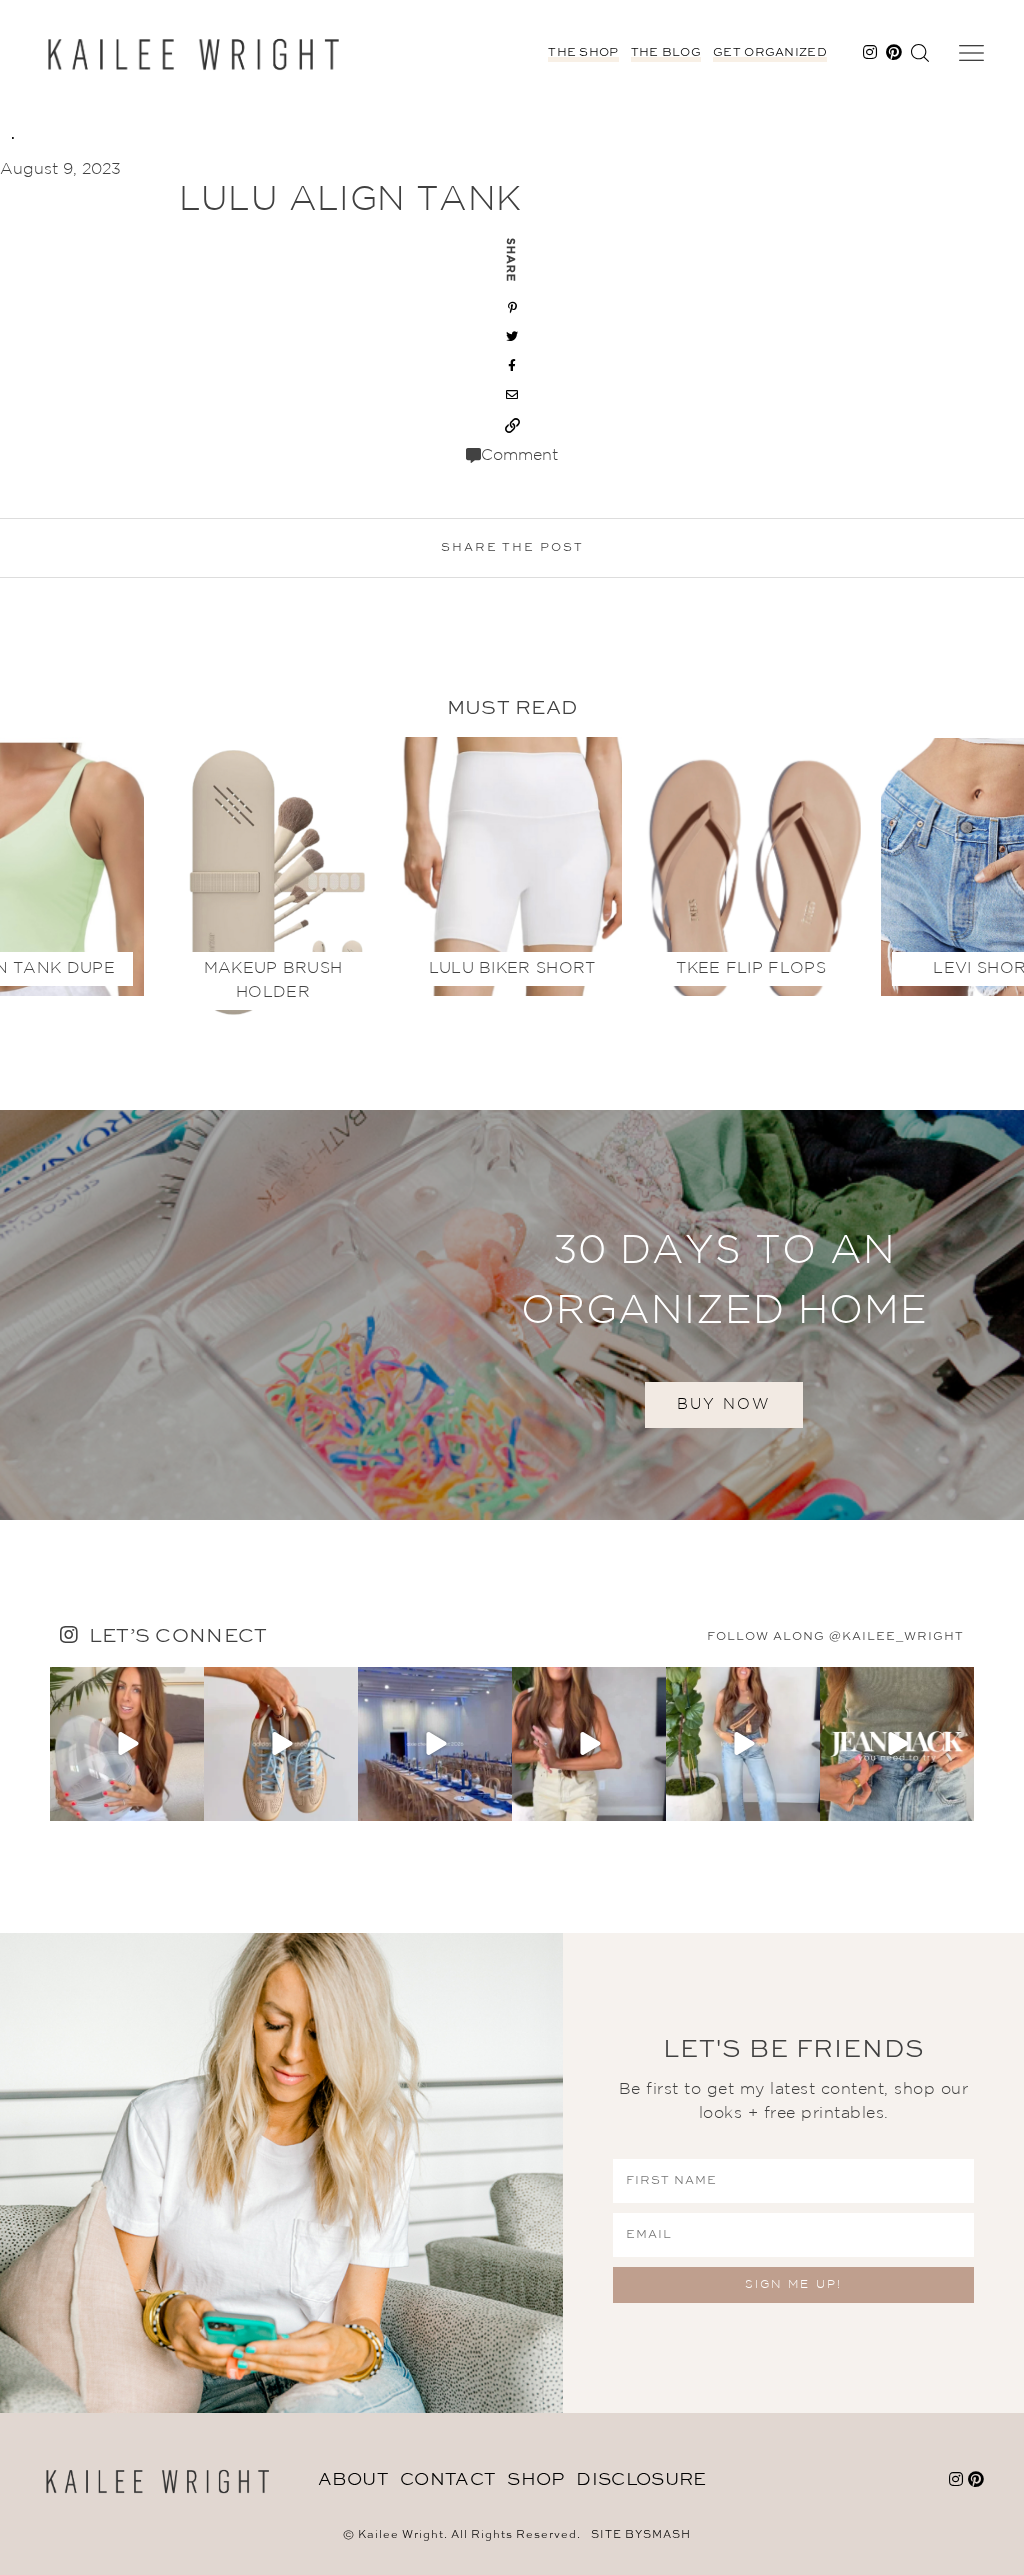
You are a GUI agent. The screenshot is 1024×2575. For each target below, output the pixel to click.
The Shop (583, 53)
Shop (535, 2480)
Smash (667, 2535)
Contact (447, 2480)
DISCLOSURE (641, 2480)
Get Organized (770, 53)
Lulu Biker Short (512, 968)
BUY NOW (724, 1404)
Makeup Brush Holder (273, 980)
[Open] (127, 1744)
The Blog (666, 53)
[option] (512, 862)
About (353, 2480)
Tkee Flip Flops (751, 968)
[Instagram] (186, 1802)
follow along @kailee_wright (835, 1637)
